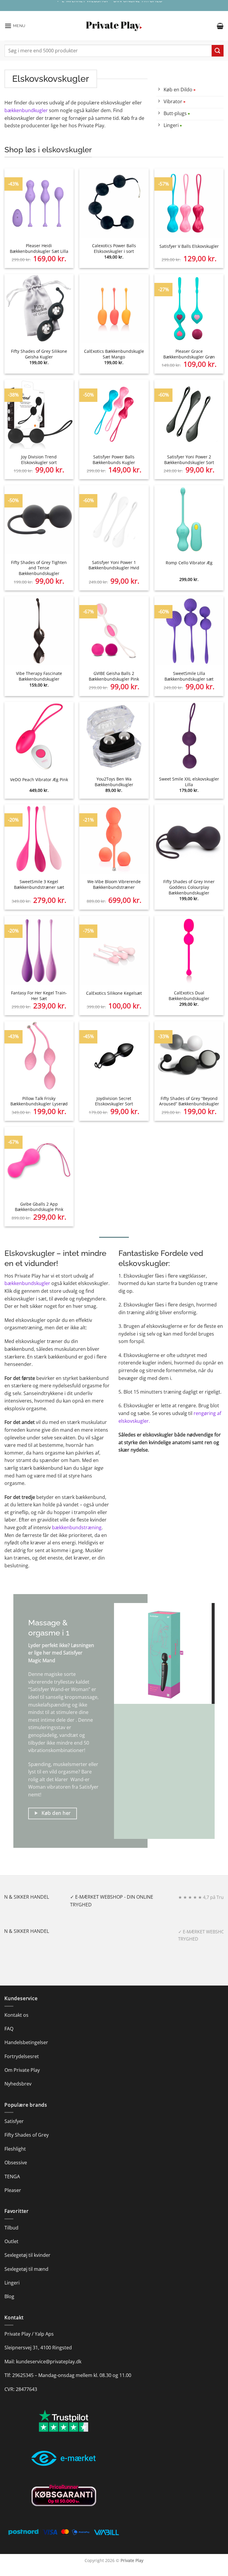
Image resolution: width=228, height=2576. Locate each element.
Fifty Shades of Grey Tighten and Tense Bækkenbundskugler (39, 568)
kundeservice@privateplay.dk (49, 2362)
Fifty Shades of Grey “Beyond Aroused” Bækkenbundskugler (189, 1101)
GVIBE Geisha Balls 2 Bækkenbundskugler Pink (114, 676)
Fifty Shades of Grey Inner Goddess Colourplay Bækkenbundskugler (189, 887)
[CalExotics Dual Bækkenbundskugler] (189, 950)
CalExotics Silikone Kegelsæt (114, 993)
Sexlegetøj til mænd (26, 2269)
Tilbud (11, 2228)
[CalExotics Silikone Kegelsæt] (114, 950)
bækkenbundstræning (77, 1527)
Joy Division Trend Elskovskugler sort (39, 460)
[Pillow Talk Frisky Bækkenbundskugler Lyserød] (39, 1056)
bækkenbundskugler (27, 1283)
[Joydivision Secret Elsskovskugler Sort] (114, 1056)
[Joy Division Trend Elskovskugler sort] (39, 414)
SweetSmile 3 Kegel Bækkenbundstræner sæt (39, 884)
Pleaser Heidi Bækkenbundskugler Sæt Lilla (39, 249)
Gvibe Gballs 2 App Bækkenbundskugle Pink (39, 1207)
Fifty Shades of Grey (27, 2135)
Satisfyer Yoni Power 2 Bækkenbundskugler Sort (189, 460)
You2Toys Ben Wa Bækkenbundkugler (114, 782)
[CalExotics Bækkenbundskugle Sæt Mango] (114, 309)
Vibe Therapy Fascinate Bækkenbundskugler (39, 676)
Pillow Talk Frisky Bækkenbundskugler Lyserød (39, 1101)
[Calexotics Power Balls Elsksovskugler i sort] (114, 203)
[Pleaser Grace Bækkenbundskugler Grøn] (189, 309)
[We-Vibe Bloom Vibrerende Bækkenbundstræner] (114, 839)
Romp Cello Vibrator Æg (189, 563)
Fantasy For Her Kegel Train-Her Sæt (39, 996)
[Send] (218, 51)
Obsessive (16, 2163)
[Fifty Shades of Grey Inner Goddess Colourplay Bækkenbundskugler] (189, 839)
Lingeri (12, 2283)
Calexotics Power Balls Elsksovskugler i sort (114, 249)
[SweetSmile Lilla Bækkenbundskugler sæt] (189, 631)
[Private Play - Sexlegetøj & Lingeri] (114, 26)
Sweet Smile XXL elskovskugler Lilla (189, 782)
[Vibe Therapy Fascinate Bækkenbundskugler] (39, 631)
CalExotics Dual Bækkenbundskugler (189, 996)
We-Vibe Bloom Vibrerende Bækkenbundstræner (114, 884)
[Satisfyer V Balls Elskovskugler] (189, 203)
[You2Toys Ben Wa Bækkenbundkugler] (114, 736)
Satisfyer (89, 1787)
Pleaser (13, 2190)
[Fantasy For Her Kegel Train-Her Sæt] (39, 950)
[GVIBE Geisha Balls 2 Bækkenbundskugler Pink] (114, 631)
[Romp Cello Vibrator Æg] (189, 520)
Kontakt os (16, 2015)
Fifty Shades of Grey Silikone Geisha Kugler (39, 354)
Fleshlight (15, 2149)
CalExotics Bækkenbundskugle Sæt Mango (114, 354)
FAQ (9, 2029)
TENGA (12, 2177)
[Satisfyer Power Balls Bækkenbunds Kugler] (114, 414)
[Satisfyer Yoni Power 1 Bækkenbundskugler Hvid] (114, 520)
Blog (9, 2296)
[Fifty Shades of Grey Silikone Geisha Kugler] (39, 309)
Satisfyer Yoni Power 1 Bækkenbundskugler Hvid (114, 565)
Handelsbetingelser (26, 2042)
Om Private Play (22, 2070)
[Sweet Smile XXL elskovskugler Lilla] (189, 736)
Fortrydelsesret (22, 2056)
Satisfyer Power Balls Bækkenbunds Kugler (114, 460)
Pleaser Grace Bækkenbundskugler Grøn (189, 354)
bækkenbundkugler (26, 110)
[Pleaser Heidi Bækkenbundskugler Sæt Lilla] (39, 203)
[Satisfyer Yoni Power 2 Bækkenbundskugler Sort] (189, 414)
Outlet (11, 2241)
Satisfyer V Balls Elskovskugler (189, 246)
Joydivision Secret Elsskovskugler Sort (114, 1101)
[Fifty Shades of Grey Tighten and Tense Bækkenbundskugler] (39, 520)
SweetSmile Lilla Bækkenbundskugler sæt (189, 676)
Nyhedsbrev (18, 2084)
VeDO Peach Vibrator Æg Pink (39, 780)
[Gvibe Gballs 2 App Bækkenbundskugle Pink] (39, 1161)
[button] (15, 26)
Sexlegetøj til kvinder (27, 2255)
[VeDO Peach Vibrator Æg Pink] (39, 736)
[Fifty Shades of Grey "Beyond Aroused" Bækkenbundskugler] (189, 1056)
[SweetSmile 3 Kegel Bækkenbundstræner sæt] (39, 839)
